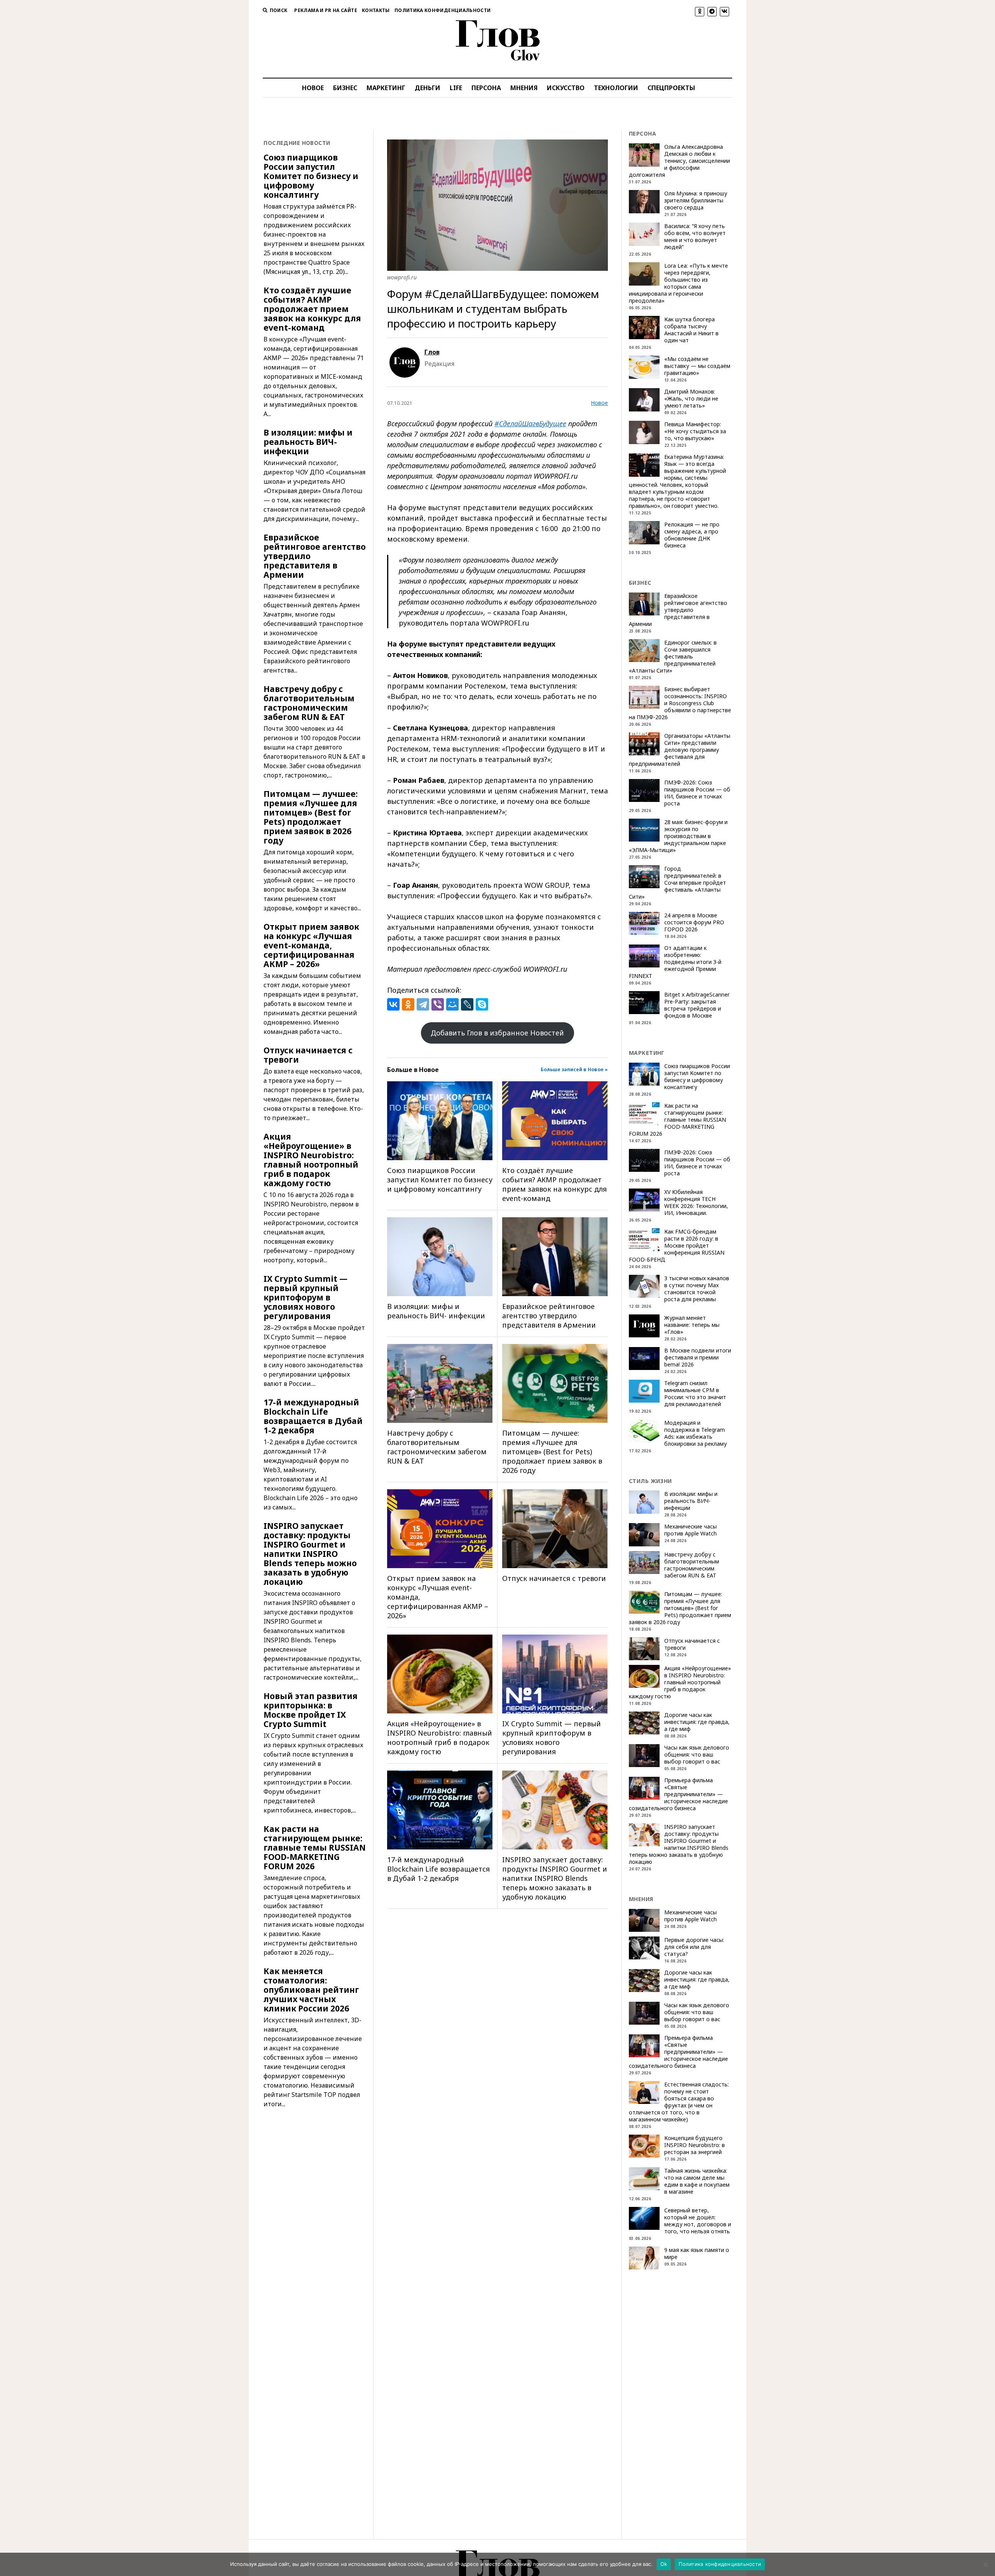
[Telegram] (423, 1004)
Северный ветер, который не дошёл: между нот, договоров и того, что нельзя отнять (698, 2221)
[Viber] (438, 1004)
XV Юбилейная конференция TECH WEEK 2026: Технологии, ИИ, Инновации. (696, 1203)
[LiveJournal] (467, 1004)
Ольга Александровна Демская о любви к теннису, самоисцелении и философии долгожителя (679, 161)
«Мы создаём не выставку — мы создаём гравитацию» (697, 366)
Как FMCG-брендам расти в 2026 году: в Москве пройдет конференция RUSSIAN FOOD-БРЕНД (677, 1246)
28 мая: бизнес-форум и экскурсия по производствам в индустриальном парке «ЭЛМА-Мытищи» (678, 836)
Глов (432, 352)
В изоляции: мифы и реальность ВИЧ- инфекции (308, 442)
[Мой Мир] (452, 1004)
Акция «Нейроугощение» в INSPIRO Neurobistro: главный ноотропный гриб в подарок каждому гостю (311, 1160)
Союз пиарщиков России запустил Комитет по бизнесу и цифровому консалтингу (311, 176)
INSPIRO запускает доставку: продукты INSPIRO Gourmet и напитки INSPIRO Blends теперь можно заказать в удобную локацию (310, 1554)
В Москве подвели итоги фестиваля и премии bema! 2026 (698, 1358)
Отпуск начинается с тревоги (308, 1055)
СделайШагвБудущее (533, 424)
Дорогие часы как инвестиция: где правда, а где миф (697, 1722)
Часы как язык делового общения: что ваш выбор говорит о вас (697, 1755)
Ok (664, 2564)
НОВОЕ (313, 88)
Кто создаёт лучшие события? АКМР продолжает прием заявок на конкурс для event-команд (312, 309)
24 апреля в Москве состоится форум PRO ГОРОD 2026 (694, 922)
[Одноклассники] (408, 1004)
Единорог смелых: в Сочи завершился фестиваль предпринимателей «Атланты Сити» (673, 657)
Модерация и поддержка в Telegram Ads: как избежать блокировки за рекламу (696, 1433)
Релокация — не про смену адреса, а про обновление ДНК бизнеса (692, 535)
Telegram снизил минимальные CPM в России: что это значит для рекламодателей (695, 1394)
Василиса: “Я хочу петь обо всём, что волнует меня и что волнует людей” (695, 237)
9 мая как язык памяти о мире (697, 2254)
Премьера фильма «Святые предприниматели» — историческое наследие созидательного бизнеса (678, 1794)
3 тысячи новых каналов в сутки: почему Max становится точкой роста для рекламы (697, 1289)
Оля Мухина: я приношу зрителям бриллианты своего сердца (696, 200)
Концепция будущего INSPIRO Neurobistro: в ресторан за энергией (695, 2145)
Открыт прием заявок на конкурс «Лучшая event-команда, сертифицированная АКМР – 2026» (311, 945)
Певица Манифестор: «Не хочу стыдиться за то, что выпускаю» (695, 431)
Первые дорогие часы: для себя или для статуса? (694, 1947)
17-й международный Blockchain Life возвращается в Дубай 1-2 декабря (313, 1416)
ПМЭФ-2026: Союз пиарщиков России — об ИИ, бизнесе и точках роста (697, 793)
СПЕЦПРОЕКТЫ (671, 88)
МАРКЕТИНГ (386, 88)
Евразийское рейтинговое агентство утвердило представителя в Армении (315, 556)
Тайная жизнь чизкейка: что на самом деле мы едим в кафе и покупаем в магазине (697, 2181)
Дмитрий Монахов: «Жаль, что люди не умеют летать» (691, 399)
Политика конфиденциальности (443, 10)
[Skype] (482, 1004)
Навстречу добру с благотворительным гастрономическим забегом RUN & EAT (309, 703)
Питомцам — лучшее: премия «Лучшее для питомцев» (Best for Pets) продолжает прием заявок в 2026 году (311, 817)
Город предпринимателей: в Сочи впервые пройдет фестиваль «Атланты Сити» (677, 883)
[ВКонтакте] (393, 1004)
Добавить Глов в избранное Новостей (497, 1033)
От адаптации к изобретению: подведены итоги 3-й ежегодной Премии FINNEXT (675, 962)
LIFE (456, 88)
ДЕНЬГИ (428, 88)
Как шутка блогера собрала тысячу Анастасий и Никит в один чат (691, 330)
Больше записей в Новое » (574, 1069)
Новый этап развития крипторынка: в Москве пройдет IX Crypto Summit (311, 1710)
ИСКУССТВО (566, 88)
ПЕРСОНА (486, 88)
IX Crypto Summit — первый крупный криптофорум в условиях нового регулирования (305, 1297)
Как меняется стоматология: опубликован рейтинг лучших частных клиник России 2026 (311, 1990)
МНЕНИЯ (524, 88)
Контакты (376, 10)
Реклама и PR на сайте (326, 10)
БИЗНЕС (345, 88)
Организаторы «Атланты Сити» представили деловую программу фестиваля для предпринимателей (680, 750)
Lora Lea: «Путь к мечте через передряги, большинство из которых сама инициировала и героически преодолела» (678, 283)
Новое (599, 403)
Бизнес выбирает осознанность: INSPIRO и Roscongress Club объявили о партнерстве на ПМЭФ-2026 (680, 703)
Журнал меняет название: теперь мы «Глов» (692, 1325)
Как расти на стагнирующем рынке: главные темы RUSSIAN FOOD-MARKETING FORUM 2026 (315, 1847)
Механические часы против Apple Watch (690, 1530)
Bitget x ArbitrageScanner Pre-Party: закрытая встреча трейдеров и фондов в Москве (697, 1005)
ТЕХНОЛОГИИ (616, 88)
